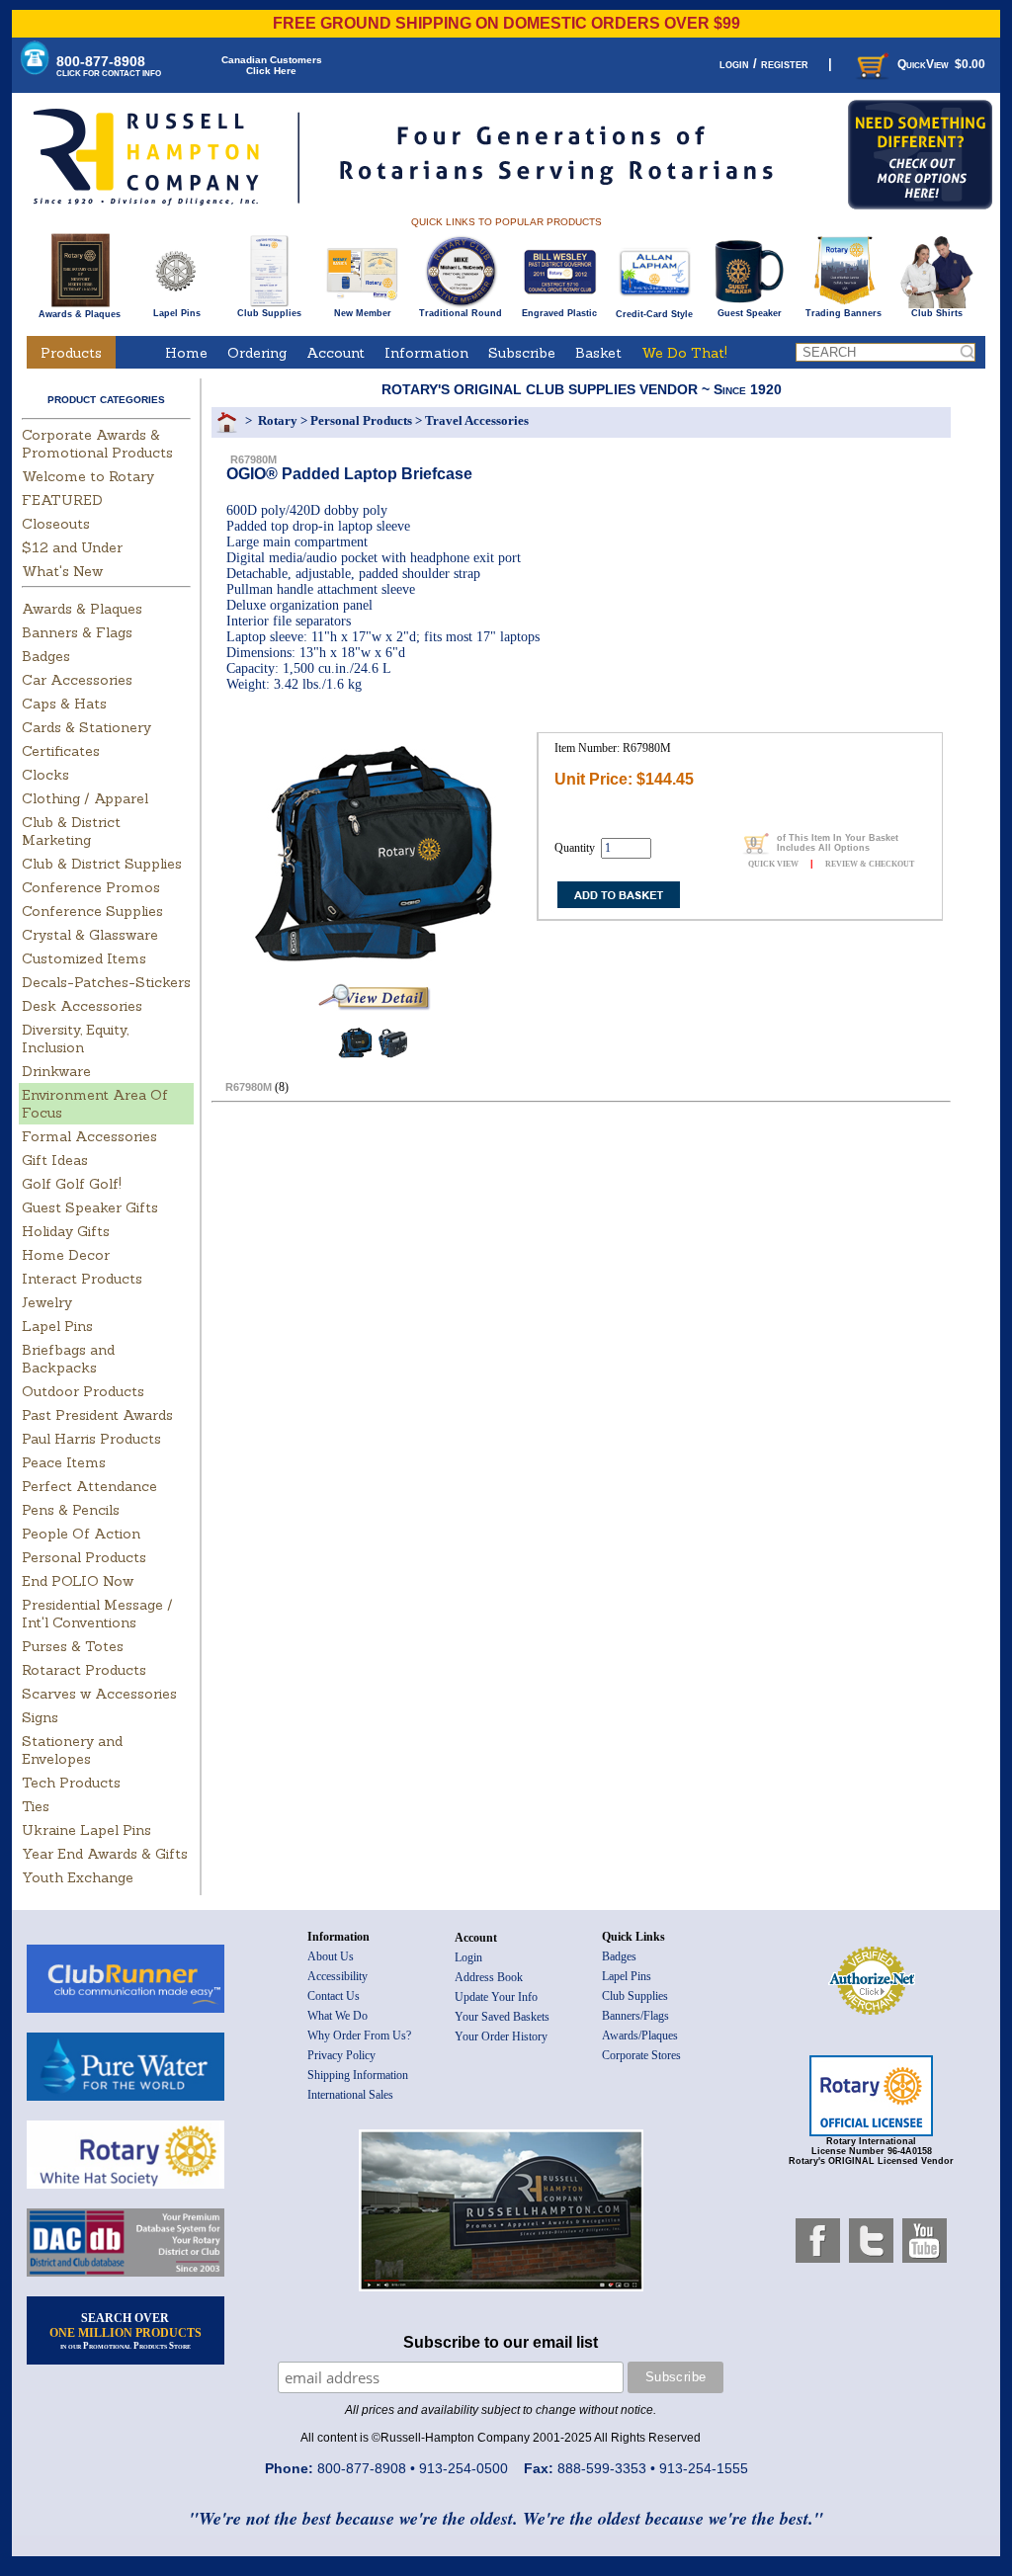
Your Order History (501, 2036)
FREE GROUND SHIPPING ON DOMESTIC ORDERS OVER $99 (506, 23)
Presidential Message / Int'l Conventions (97, 1614)
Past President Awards (97, 1415)
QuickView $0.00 (941, 64)
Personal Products (84, 1557)
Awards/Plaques (640, 2036)
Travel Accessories (477, 420)
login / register (764, 64)
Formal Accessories (89, 1136)
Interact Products (82, 1279)
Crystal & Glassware (90, 935)
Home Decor (66, 1255)
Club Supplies (269, 313)
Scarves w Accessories (99, 1694)
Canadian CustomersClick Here (272, 65)
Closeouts (56, 524)
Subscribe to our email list (501, 2342)
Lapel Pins (177, 313)
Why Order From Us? (359, 2036)
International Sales (350, 2095)
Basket (598, 353)
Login (468, 1957)
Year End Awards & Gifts (105, 1854)
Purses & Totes (73, 1646)
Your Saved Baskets (502, 2017)
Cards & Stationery (86, 727)
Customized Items (84, 958)
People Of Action (81, 1534)
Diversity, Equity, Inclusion (75, 1039)
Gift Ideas (55, 1160)
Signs (40, 1717)
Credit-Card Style (654, 314)
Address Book (489, 1977)
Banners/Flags (635, 2016)
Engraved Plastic (559, 313)
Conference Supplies (92, 911)
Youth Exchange (78, 1877)
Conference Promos (91, 887)
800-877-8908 (109, 66)
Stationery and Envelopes (72, 1750)
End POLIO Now (78, 1581)
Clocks (45, 775)
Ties (36, 1806)
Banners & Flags (77, 632)
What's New (62, 571)
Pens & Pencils (71, 1510)
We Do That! (684, 353)
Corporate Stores (641, 2055)
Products (71, 353)
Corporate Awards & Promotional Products (97, 444)
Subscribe (522, 353)
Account (336, 353)
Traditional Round (461, 313)
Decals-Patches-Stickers (106, 982)
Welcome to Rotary (88, 476)
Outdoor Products (83, 1391)
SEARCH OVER (126, 2331)
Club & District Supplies (102, 864)
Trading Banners (843, 313)
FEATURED (62, 500)
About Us (331, 1956)
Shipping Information (358, 2075)
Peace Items (64, 1462)
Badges (46, 656)
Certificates (61, 751)
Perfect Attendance (89, 1486)
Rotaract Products (84, 1670)
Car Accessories (77, 680)
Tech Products (71, 1783)
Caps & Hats (64, 704)
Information (426, 353)
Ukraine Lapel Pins (86, 1830)
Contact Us (334, 1996)
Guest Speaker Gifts (90, 1207)
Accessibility (337, 1976)
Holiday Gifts (66, 1231)
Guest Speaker (750, 313)
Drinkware (56, 1071)
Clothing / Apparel (85, 798)
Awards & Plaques (80, 314)
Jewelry (47, 1302)
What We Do (337, 2016)
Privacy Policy (341, 2055)
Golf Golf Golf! (72, 1184)
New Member (363, 313)
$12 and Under (72, 547)
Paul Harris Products (91, 1439)
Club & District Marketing (71, 831)
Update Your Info (496, 1997)
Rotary (278, 420)
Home (186, 353)
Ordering (257, 353)
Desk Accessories (82, 1006)
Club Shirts (937, 313)
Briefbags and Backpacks (68, 1359)
